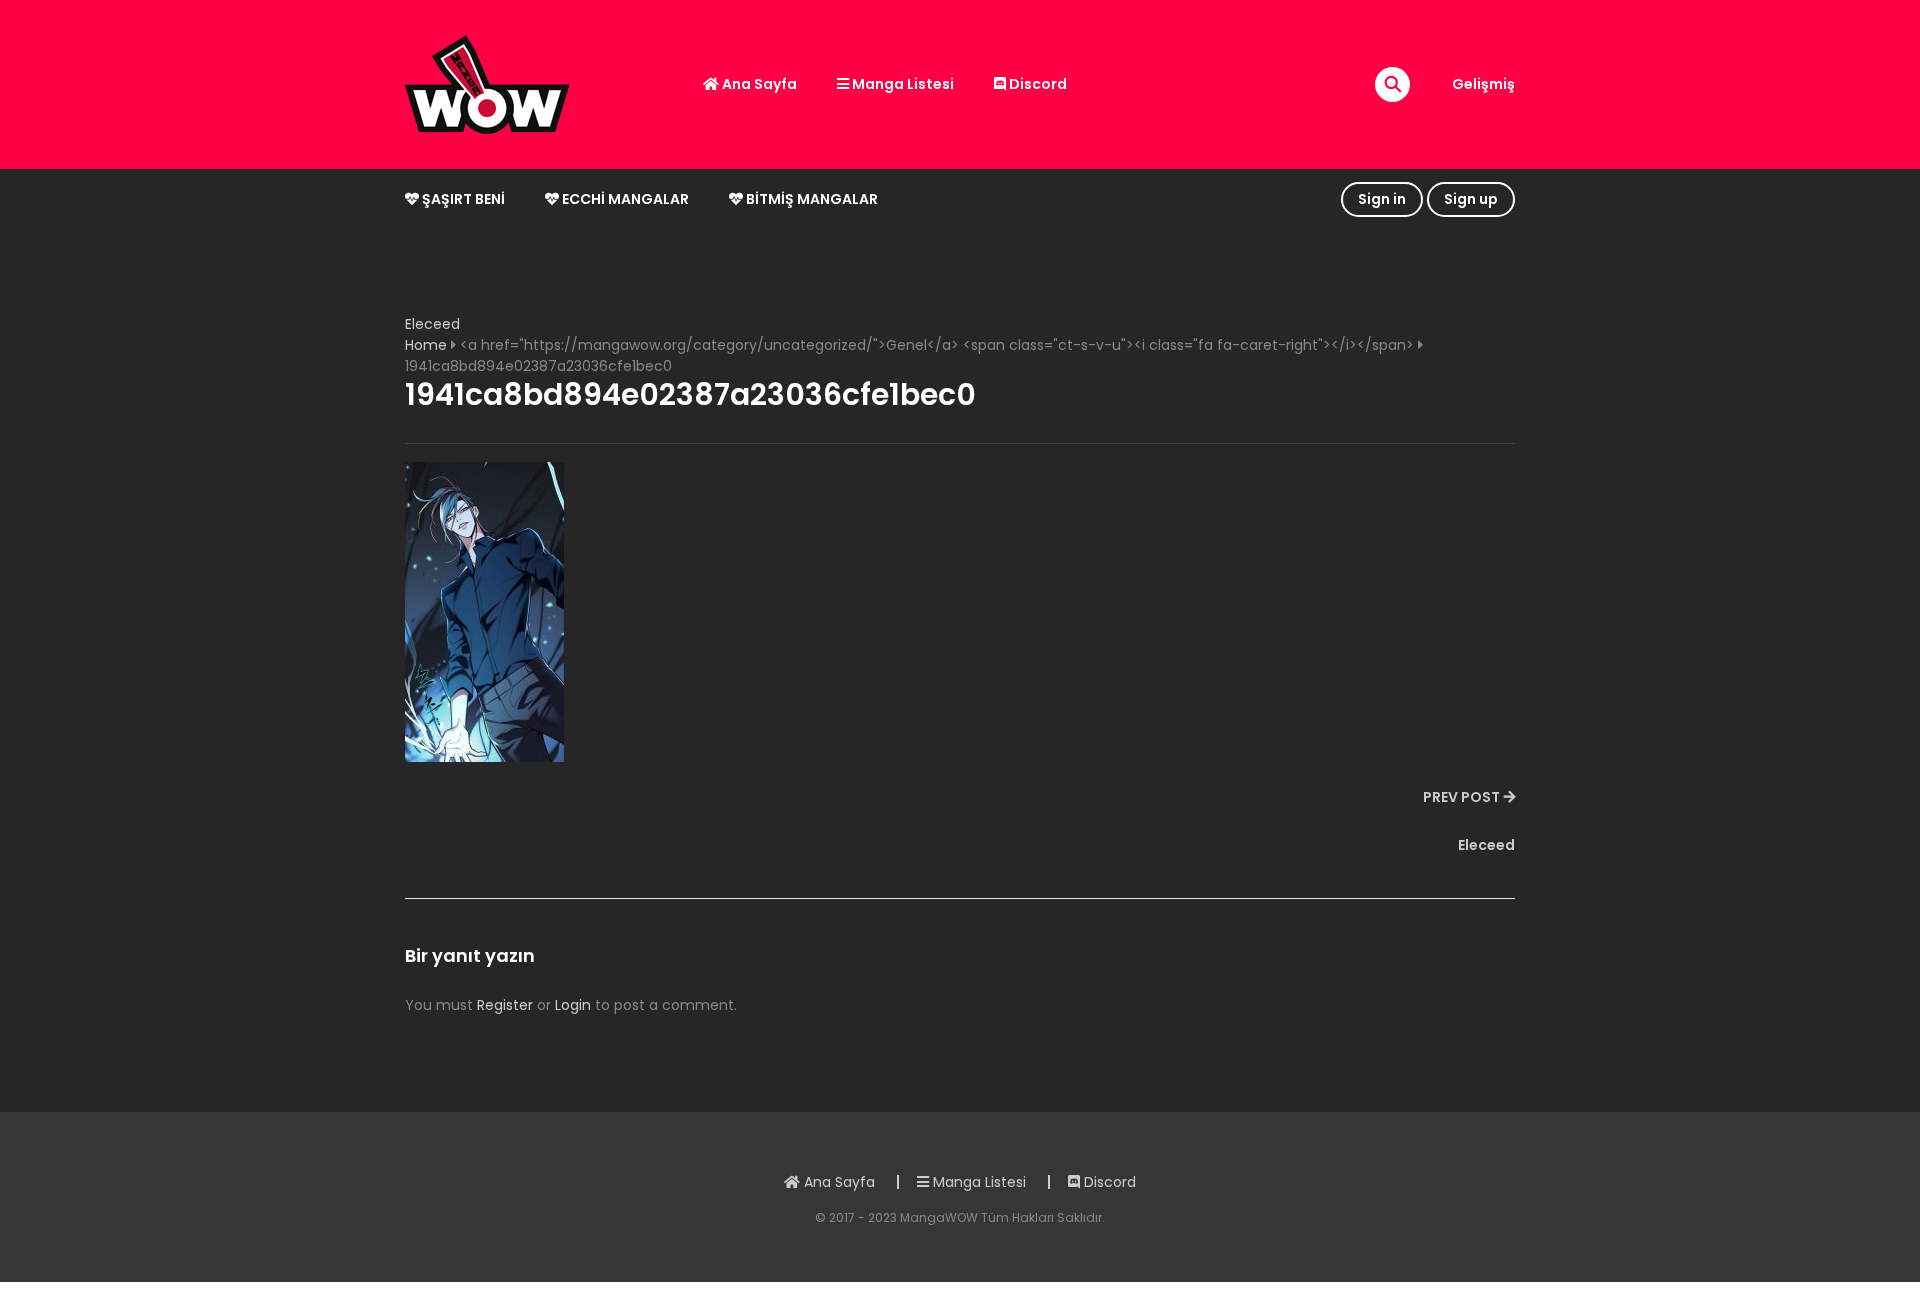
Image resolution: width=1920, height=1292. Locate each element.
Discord (1036, 84)
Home (426, 345)
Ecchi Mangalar (624, 199)
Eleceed (432, 324)
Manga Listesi (901, 84)
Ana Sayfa (758, 84)
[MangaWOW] (487, 83)
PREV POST (1461, 797)
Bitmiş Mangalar (810, 199)
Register (505, 1005)
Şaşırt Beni (462, 199)
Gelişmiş (1483, 84)
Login (573, 1005)
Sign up (1471, 199)
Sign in (1382, 199)
